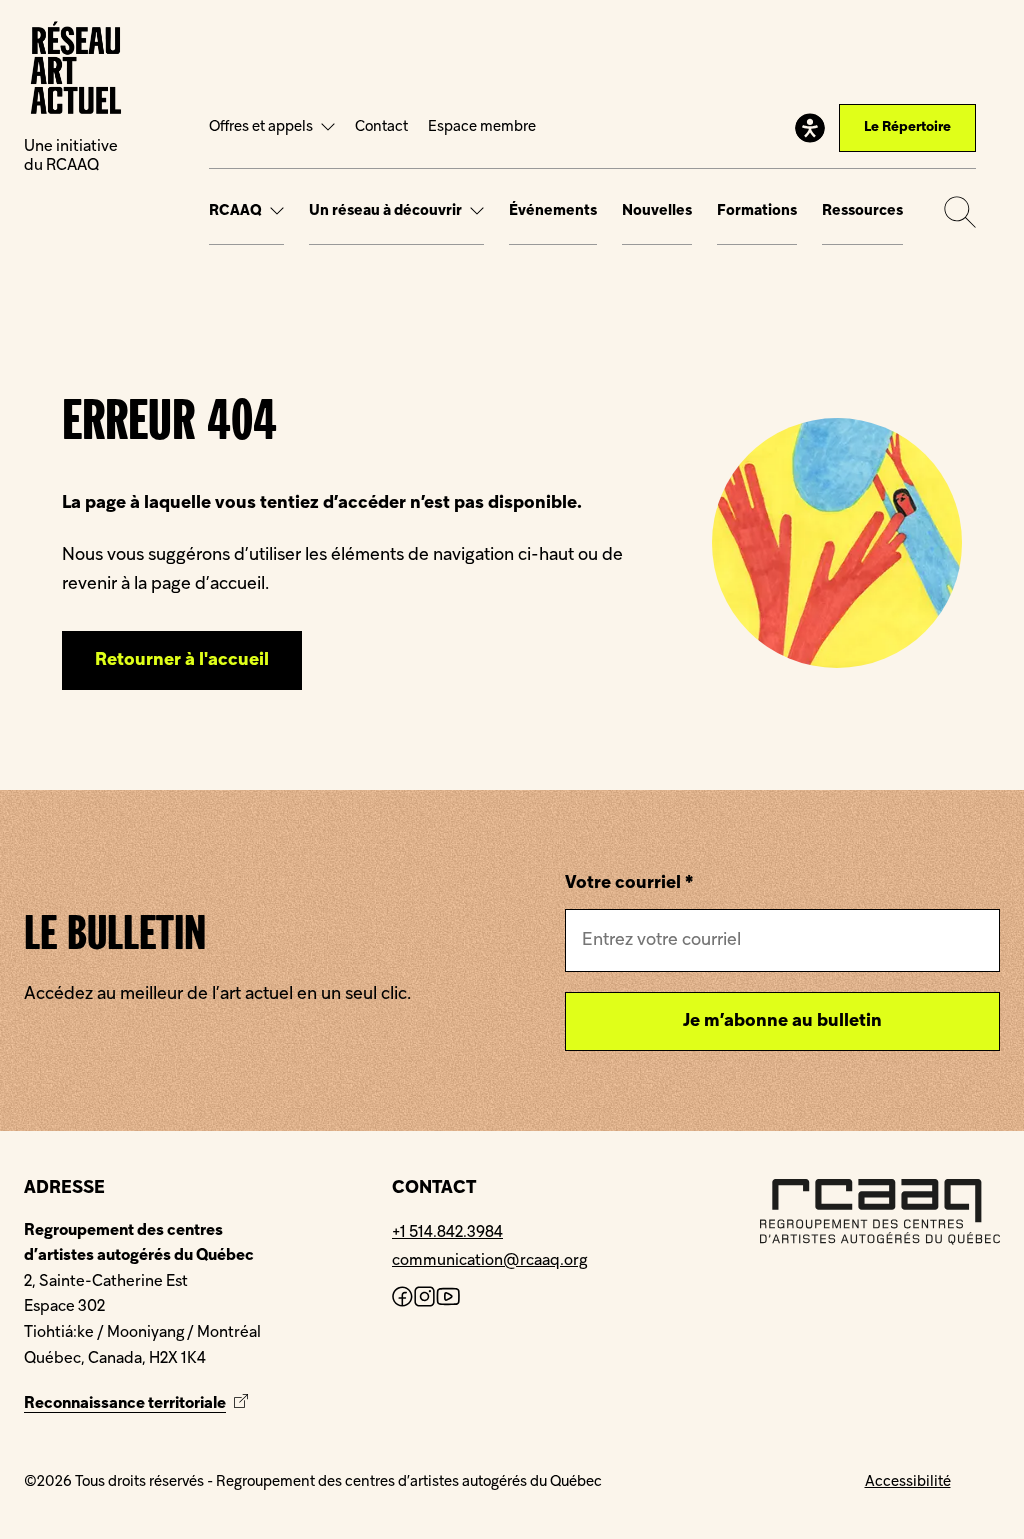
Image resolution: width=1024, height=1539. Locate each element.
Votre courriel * (629, 883)
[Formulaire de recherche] (960, 212)
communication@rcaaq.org (489, 1261)
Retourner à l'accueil (182, 660)
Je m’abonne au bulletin (782, 1021)
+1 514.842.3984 (447, 1233)
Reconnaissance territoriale (138, 1404)
